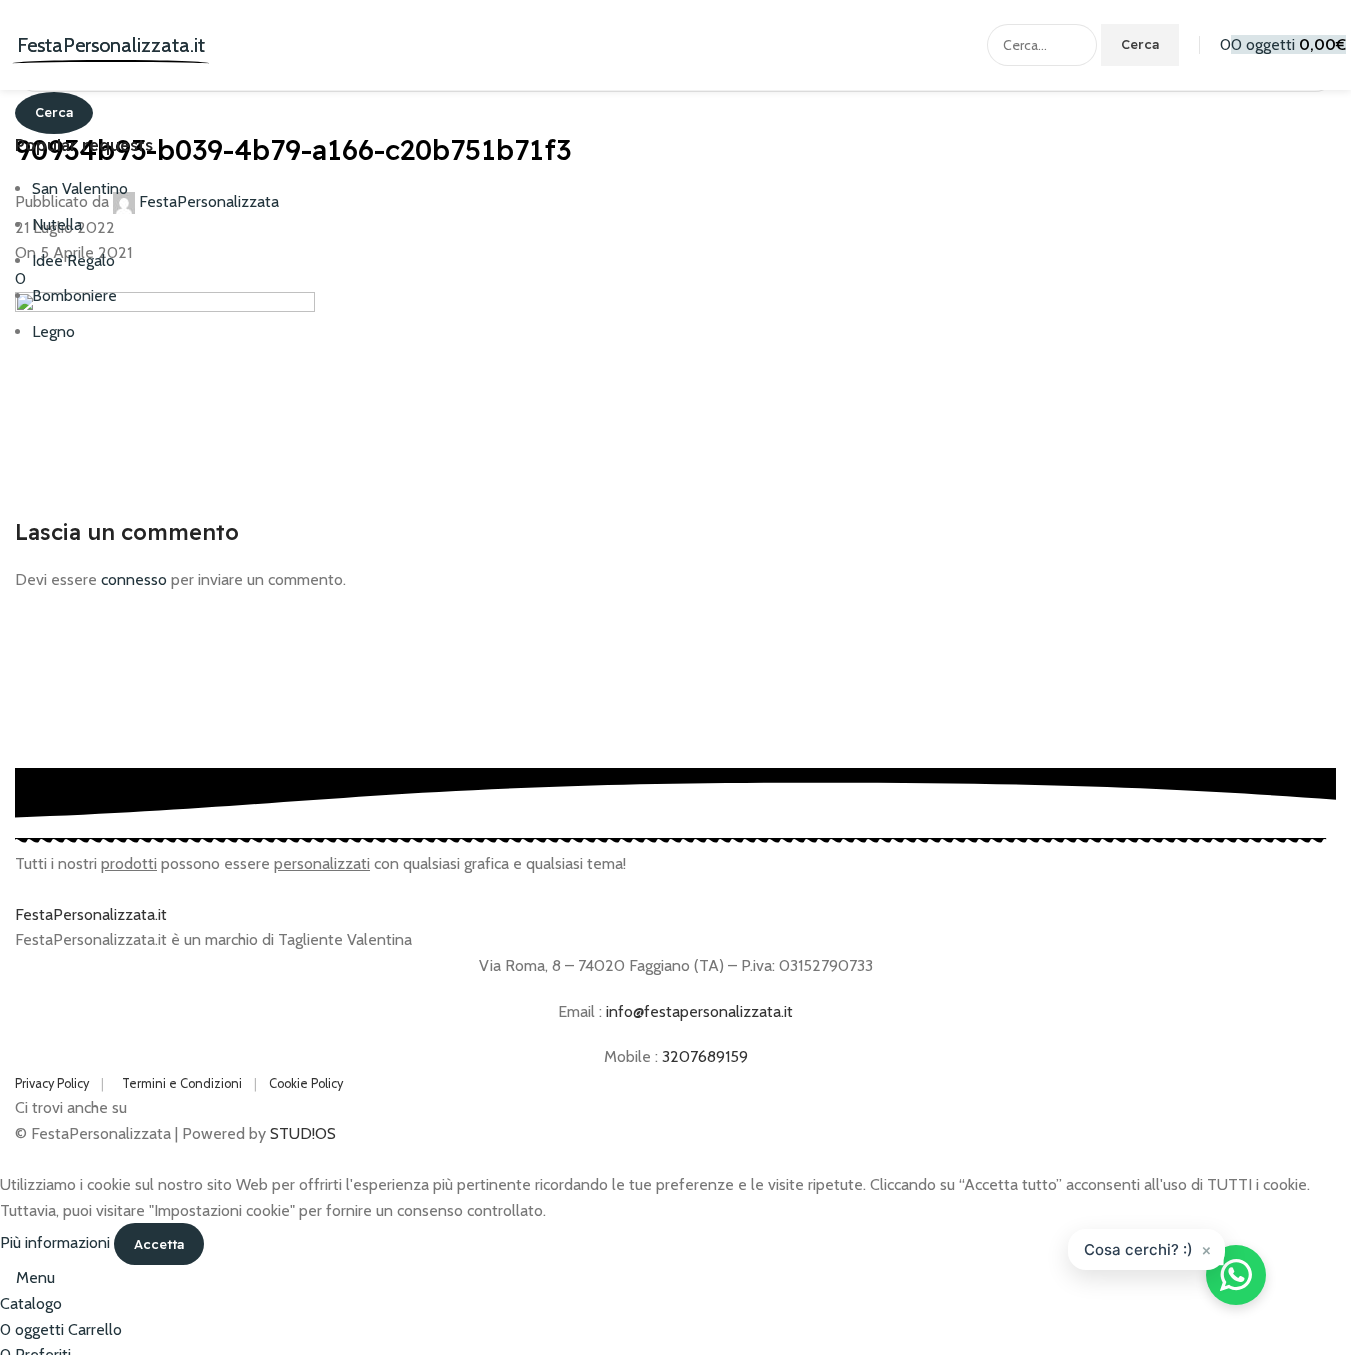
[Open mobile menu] (11, 44)
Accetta (159, 1244)
